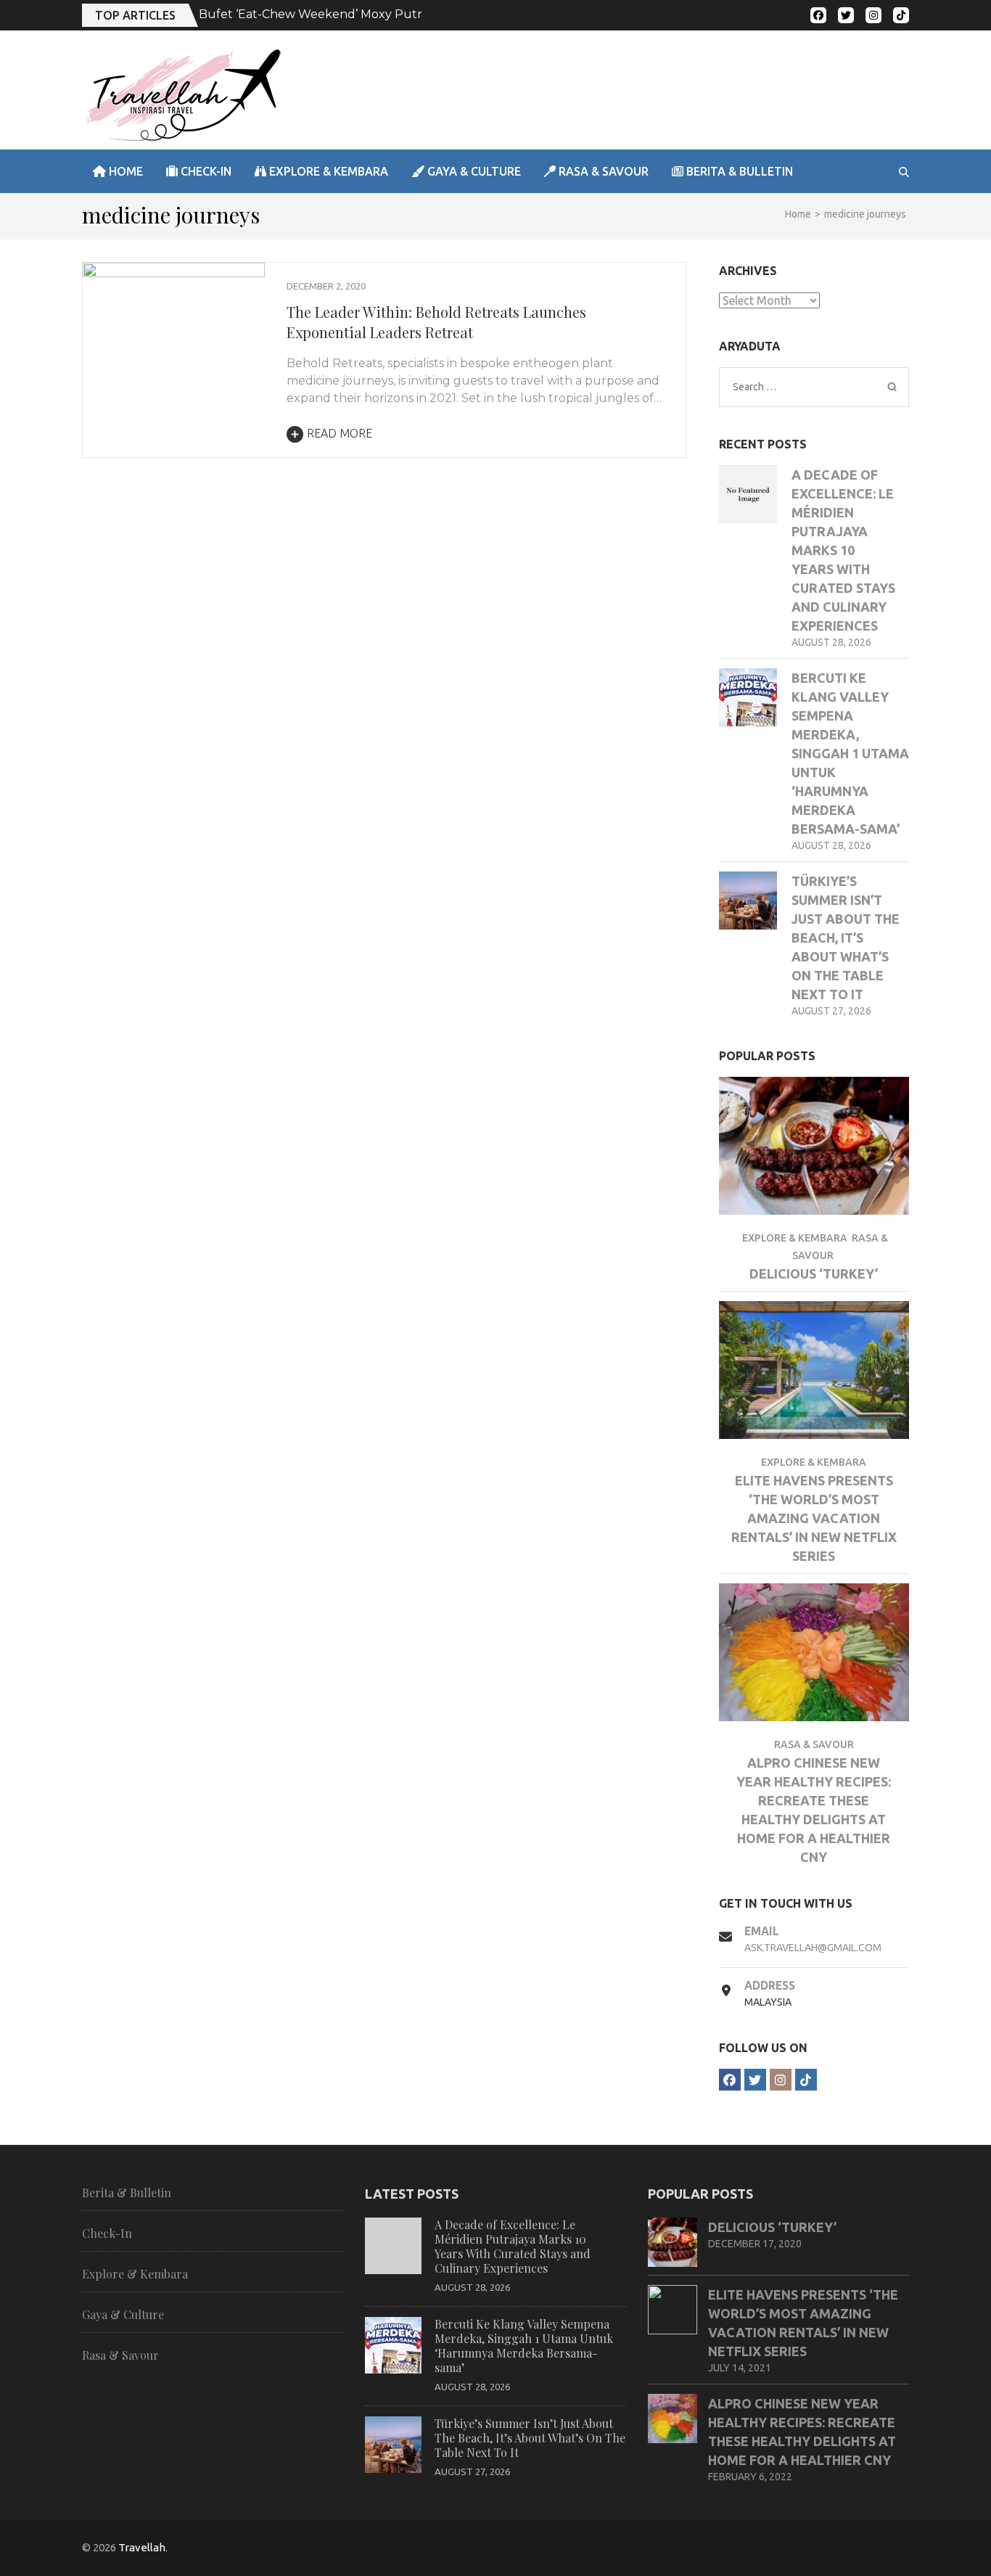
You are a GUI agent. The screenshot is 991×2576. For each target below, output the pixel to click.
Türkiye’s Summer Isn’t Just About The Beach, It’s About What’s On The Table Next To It (846, 938)
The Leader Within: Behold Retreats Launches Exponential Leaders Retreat (436, 322)
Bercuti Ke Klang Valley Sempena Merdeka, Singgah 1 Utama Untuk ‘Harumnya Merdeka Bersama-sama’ (850, 753)
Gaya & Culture (473, 171)
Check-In (205, 171)
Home (124, 171)
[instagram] (873, 15)
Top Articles (135, 15)
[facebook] (818, 15)
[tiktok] (901, 15)
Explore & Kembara (327, 171)
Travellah (142, 2547)
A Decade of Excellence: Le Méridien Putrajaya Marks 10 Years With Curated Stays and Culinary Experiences (843, 550)
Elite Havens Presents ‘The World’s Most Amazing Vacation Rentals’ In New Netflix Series (814, 1518)
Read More (340, 433)
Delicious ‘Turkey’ (814, 1273)
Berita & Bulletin (738, 171)
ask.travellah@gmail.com (813, 1948)
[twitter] (846, 15)
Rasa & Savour (602, 171)
